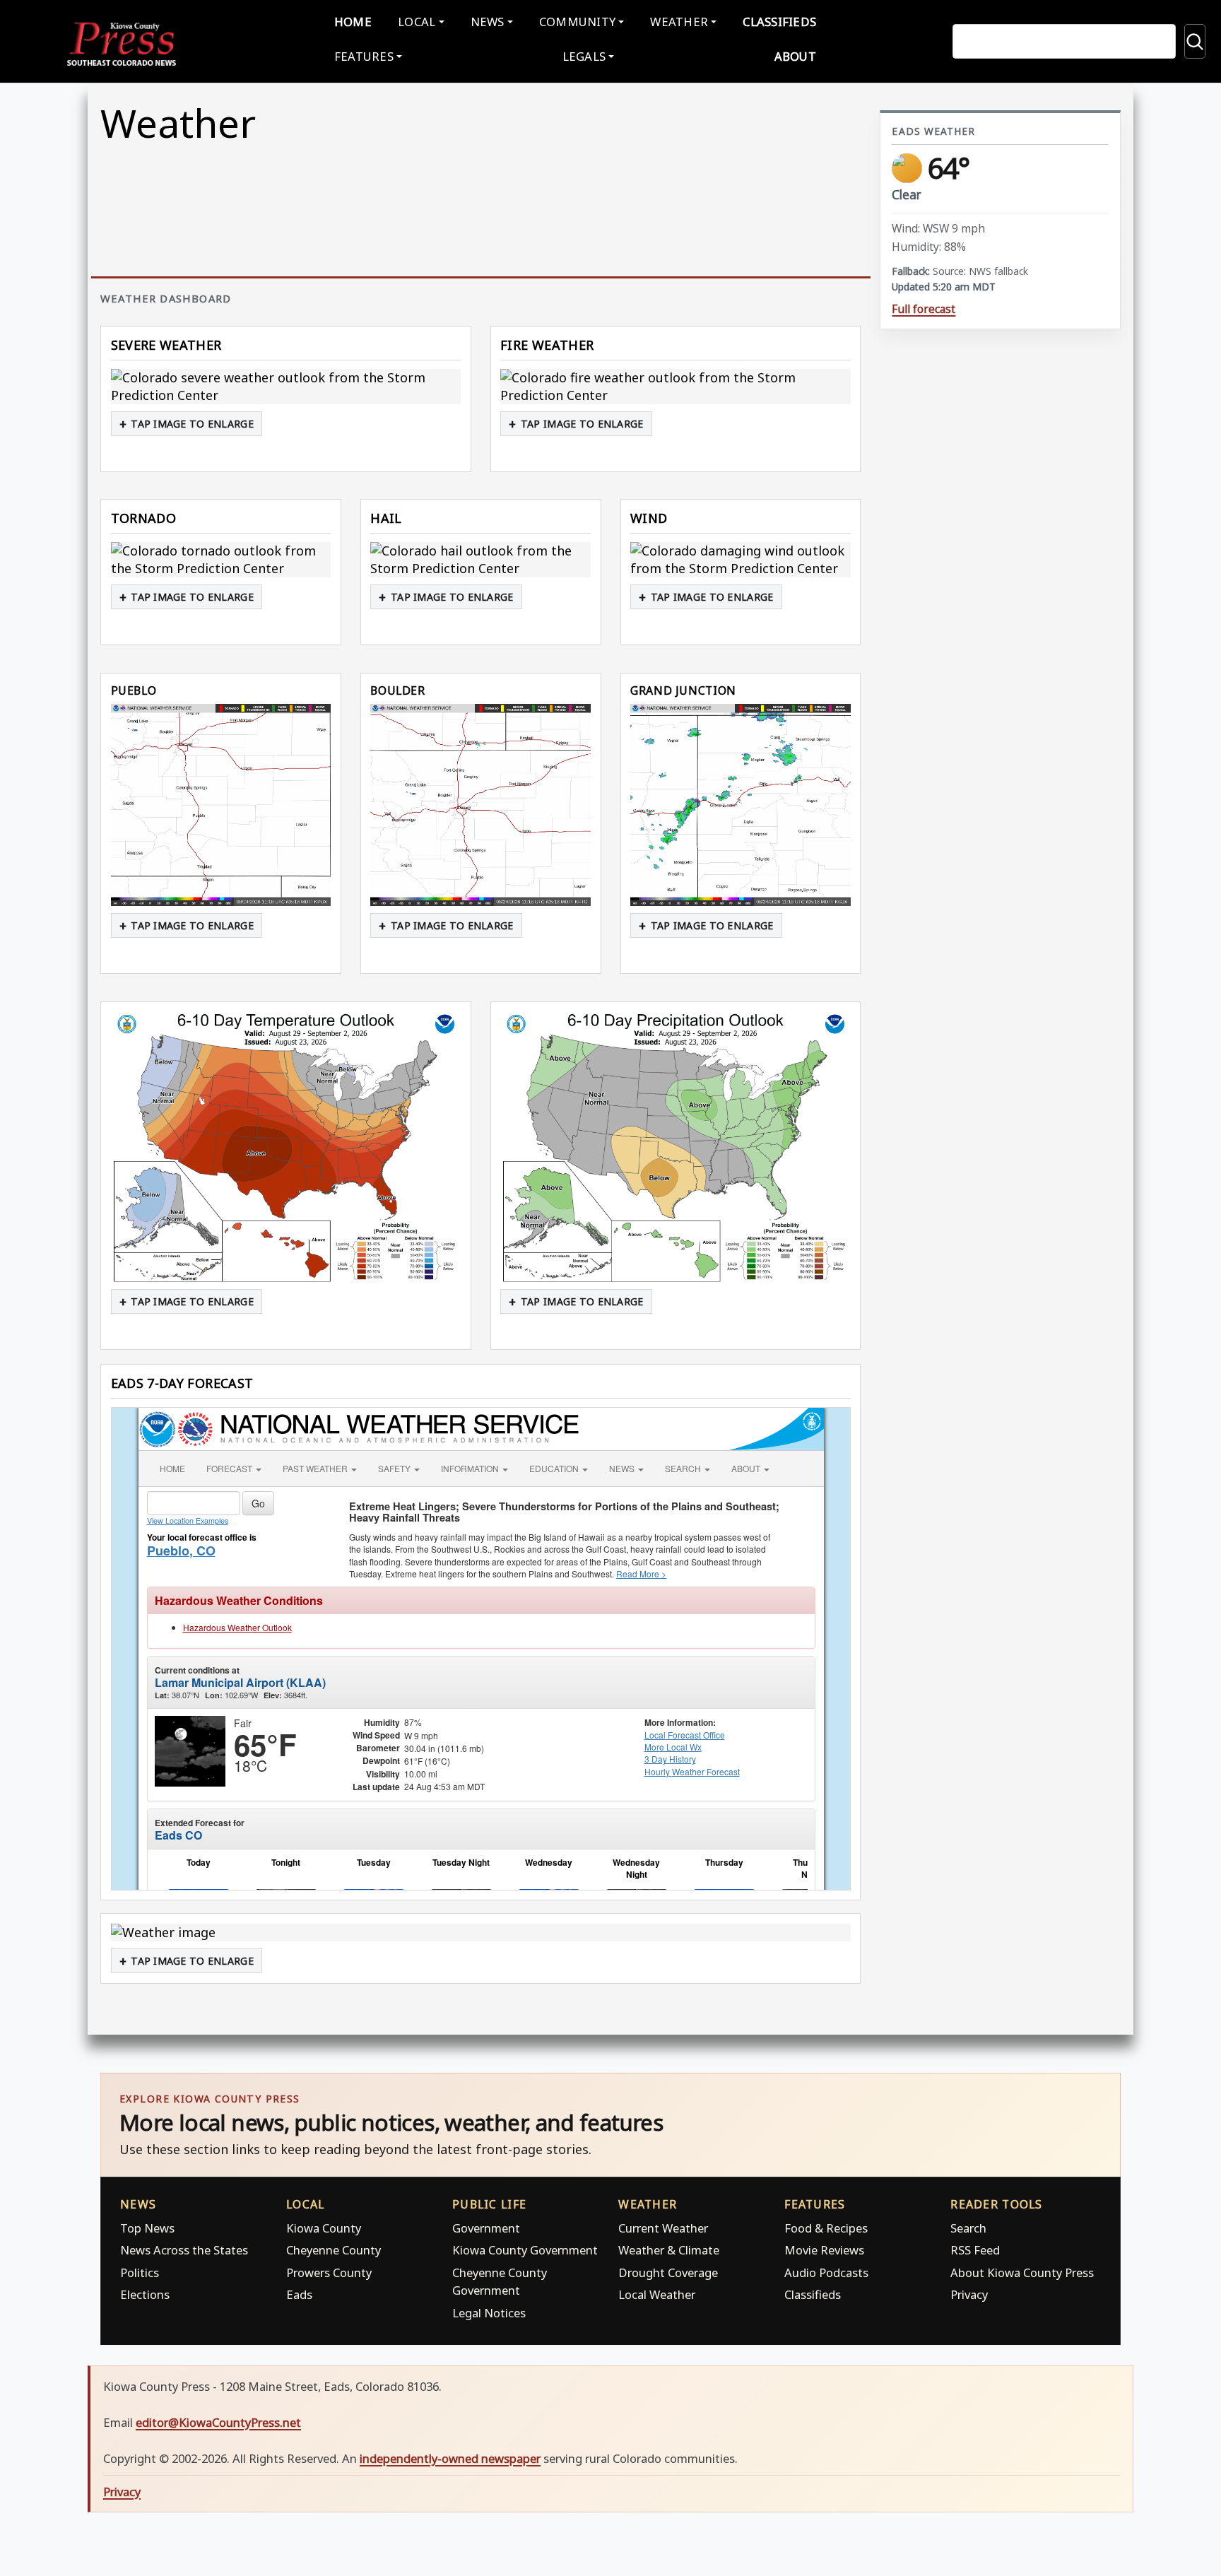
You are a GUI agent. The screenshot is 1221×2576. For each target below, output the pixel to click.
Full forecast (924, 309)
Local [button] (417, 22)
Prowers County (329, 2272)
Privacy (969, 2294)
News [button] (488, 22)
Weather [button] (679, 22)
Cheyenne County (334, 2250)
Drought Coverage (668, 2272)
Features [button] (364, 56)
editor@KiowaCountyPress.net (218, 2422)
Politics (140, 2272)
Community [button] (577, 22)
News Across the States (184, 2250)
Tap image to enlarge (192, 424)
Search (968, 2228)
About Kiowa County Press (1022, 2272)
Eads (299, 2294)
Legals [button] (584, 56)
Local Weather (657, 2294)
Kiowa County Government (525, 2250)
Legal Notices (489, 2313)
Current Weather (663, 2228)
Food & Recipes (826, 2228)
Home (353, 22)
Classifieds (779, 22)
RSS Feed (975, 2250)
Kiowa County (324, 2228)
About (795, 56)
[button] (286, 387)
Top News (147, 2228)
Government (486, 2228)
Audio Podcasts (826, 2272)
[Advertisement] (1000, 910)
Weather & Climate (669, 2250)
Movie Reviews (824, 2250)
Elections (145, 2294)
